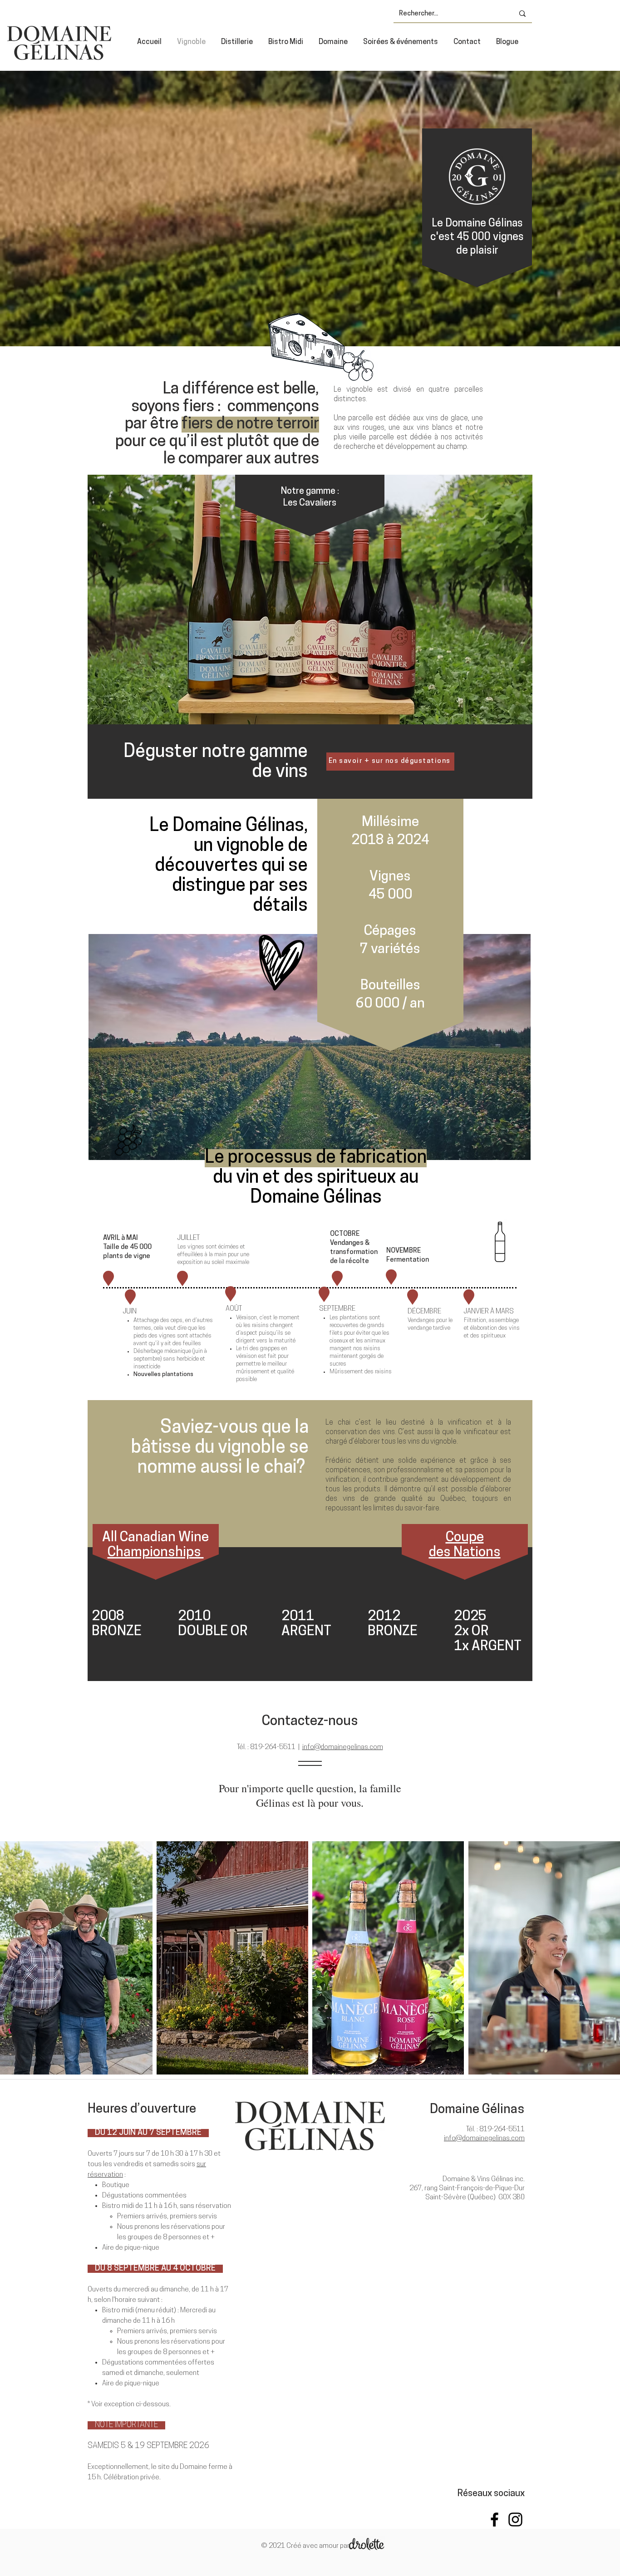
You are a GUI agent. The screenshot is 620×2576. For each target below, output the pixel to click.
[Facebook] (495, 2519)
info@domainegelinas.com (343, 1748)
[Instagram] (515, 2519)
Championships (156, 1553)
